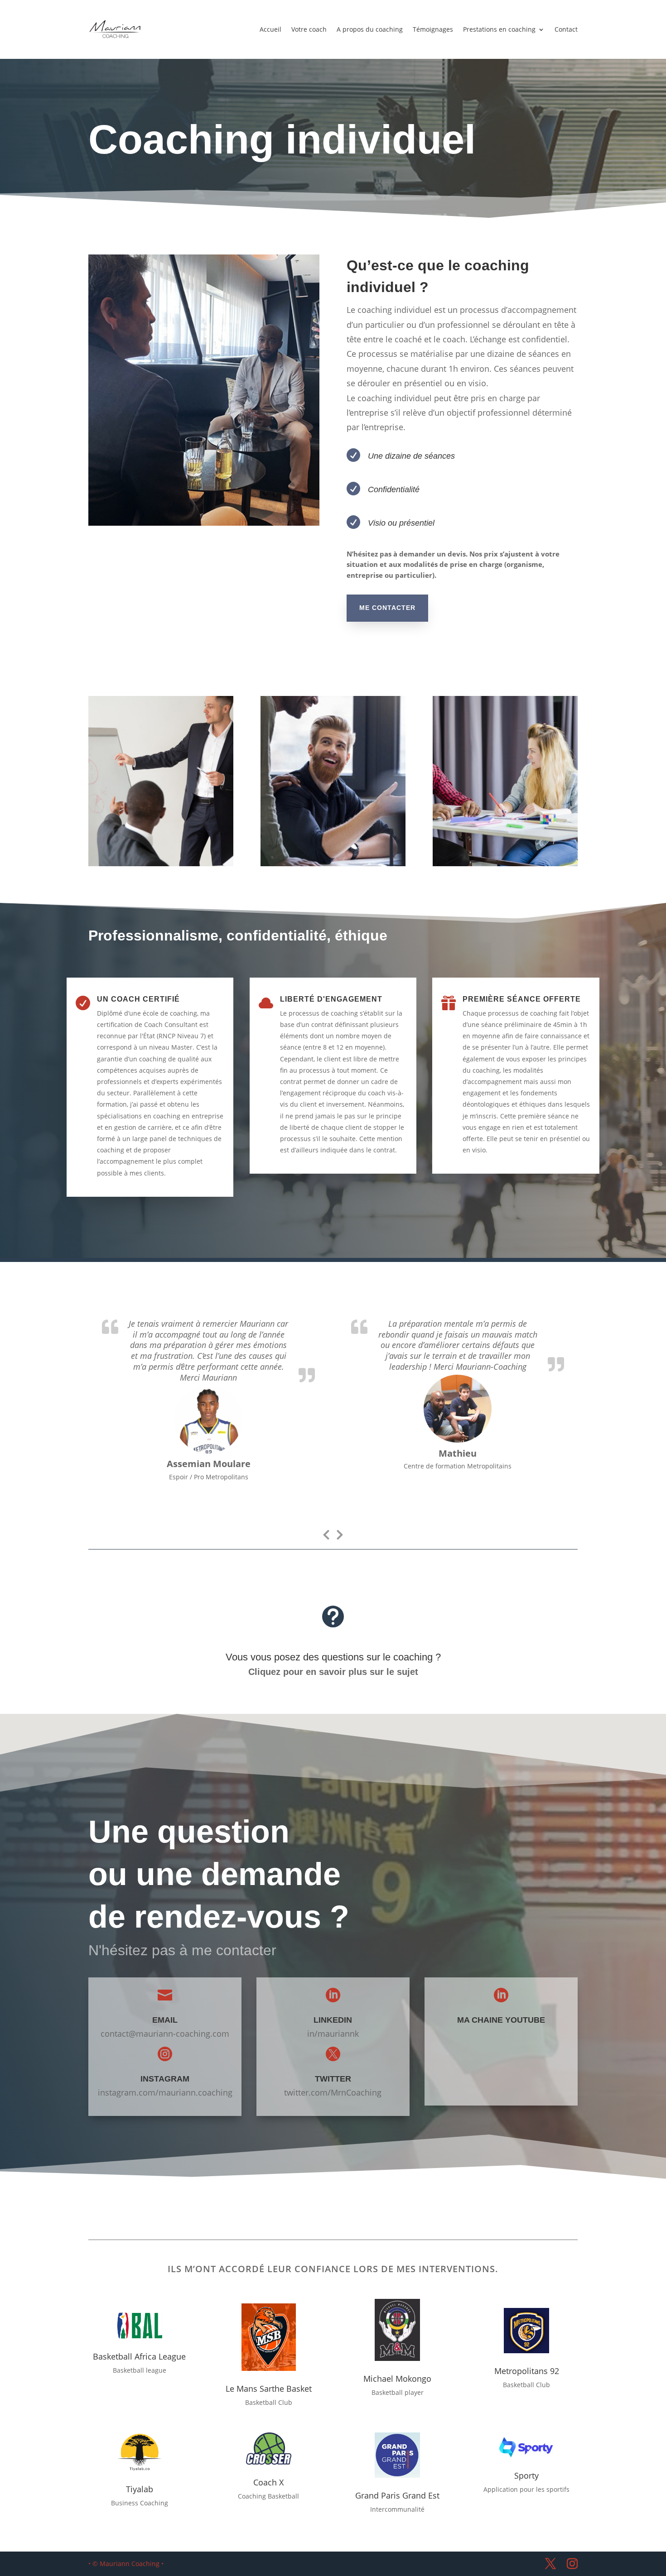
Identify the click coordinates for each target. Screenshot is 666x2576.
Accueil (270, 29)
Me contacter (387, 608)
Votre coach (309, 29)
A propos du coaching (370, 29)
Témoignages (433, 29)
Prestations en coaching (499, 29)
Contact (566, 29)
